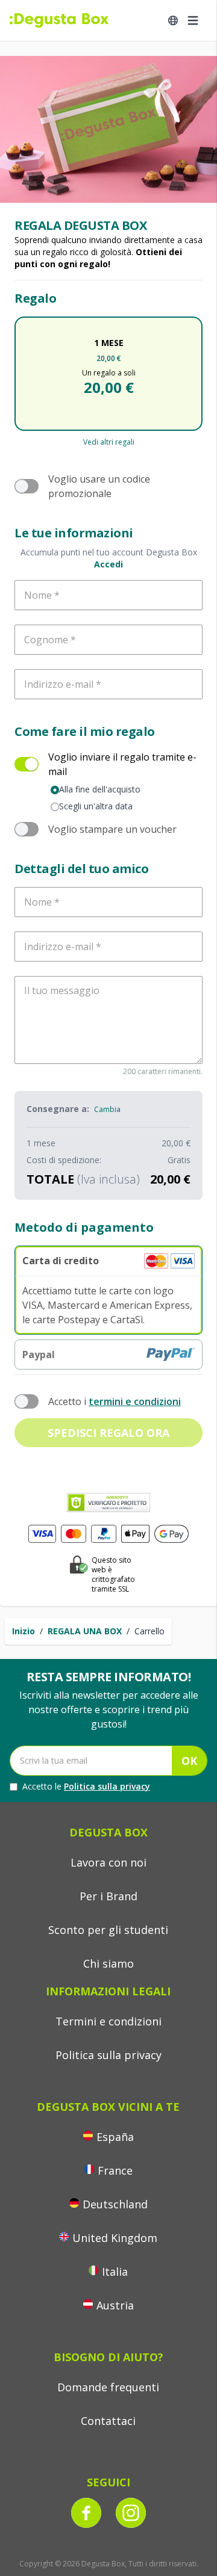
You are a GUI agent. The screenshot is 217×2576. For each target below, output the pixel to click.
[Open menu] (193, 20)
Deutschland (115, 2204)
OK (189, 1761)
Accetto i (115, 1401)
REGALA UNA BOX (85, 1631)
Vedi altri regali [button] (109, 442)
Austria (115, 2305)
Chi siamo (108, 1963)
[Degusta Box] (59, 20)
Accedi (108, 564)
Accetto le (86, 1786)
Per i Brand (108, 1896)
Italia (115, 2272)
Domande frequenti (108, 2387)
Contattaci (108, 2421)
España (115, 2137)
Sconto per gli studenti (108, 1930)
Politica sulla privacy (107, 1786)
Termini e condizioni (108, 2021)
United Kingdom (115, 2238)
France (115, 2170)
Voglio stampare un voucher (112, 829)
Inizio (24, 1631)
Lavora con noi (108, 1862)
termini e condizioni (135, 1401)
